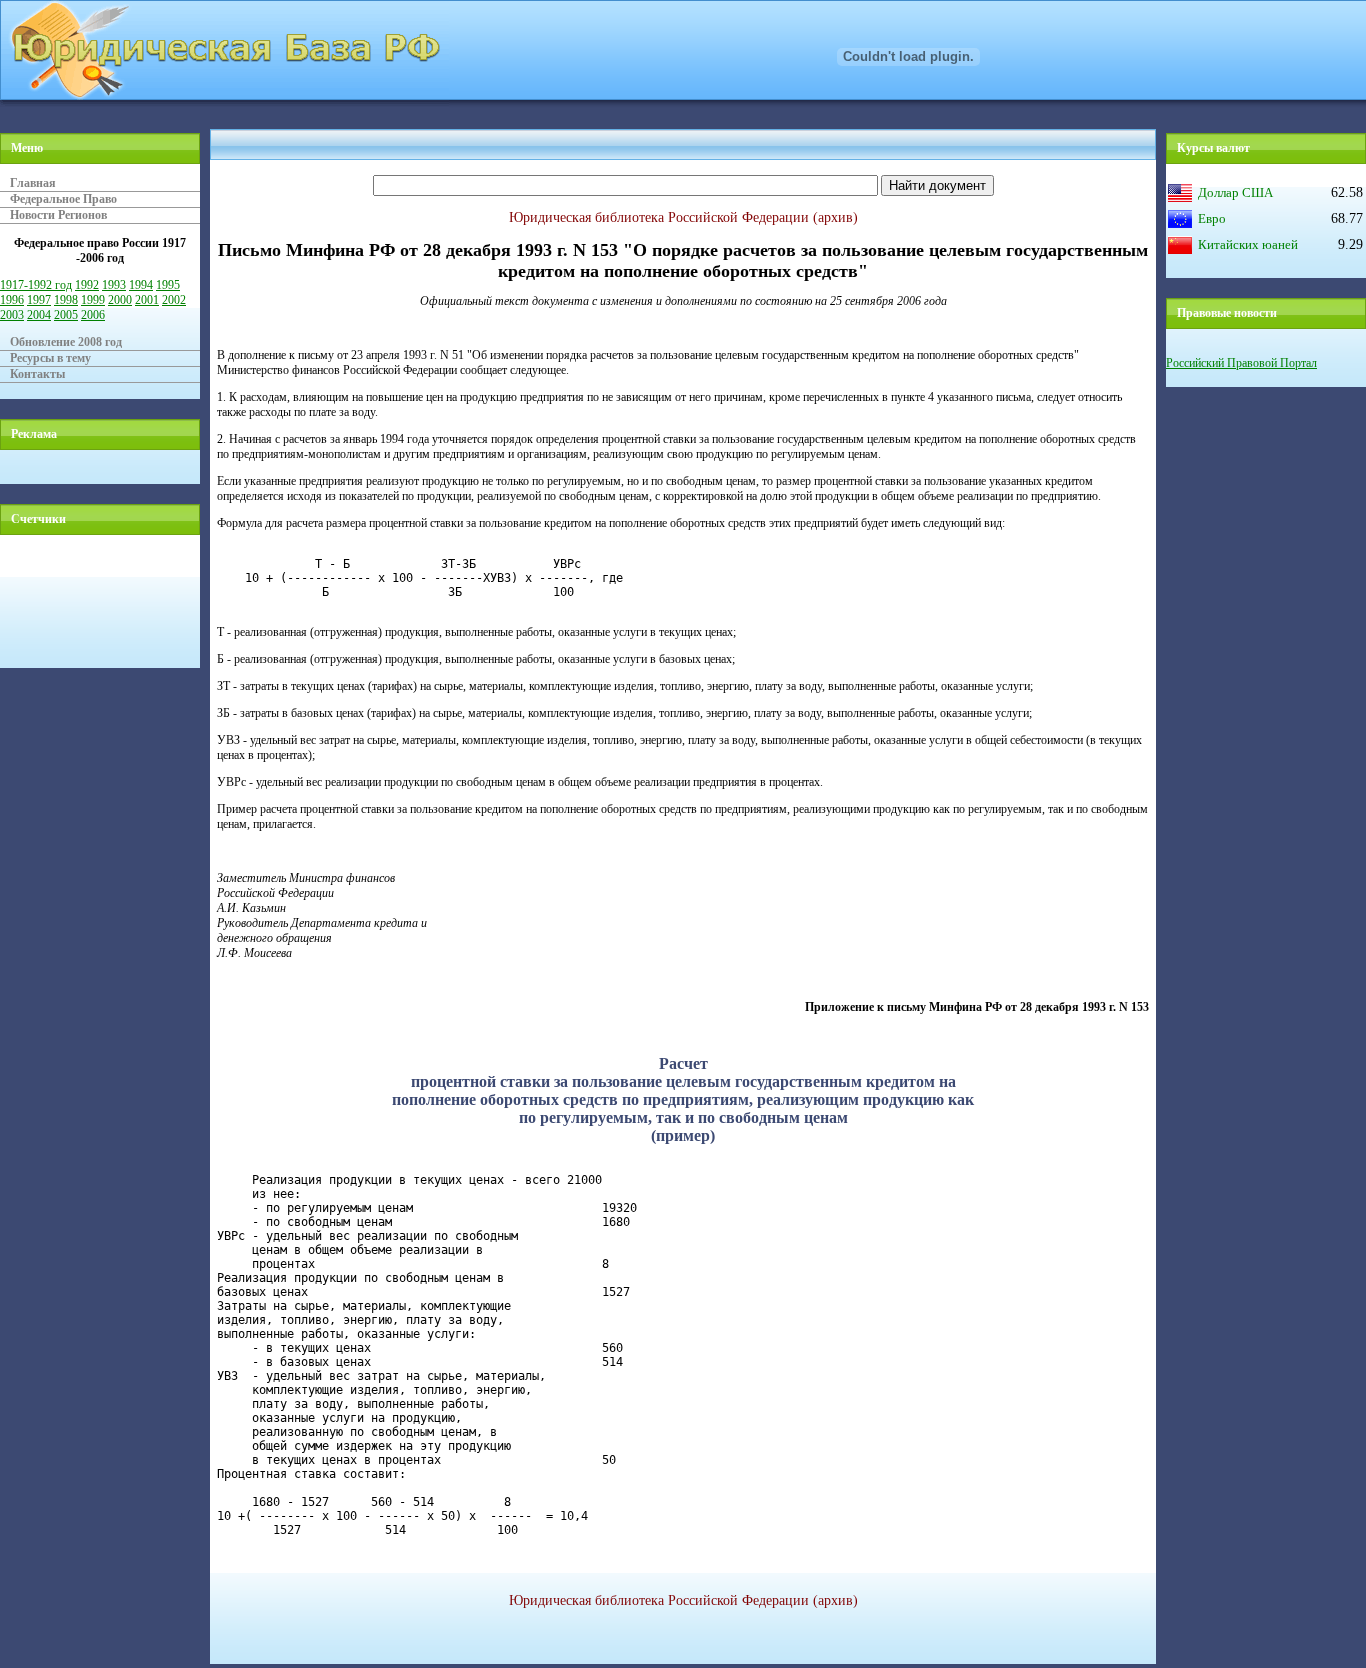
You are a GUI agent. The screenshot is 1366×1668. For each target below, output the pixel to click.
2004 (39, 315)
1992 (87, 285)
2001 (147, 300)
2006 (93, 315)
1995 (168, 285)
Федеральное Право (63, 199)
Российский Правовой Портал (1241, 363)
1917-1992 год (36, 285)
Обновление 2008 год (66, 342)
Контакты (37, 374)
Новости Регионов (58, 215)
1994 (141, 285)
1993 (114, 285)
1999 (93, 300)
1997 (39, 300)
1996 (12, 300)
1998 (66, 300)
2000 (120, 300)
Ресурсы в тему (50, 358)
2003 (12, 315)
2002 (174, 300)
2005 (66, 315)
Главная (33, 183)
